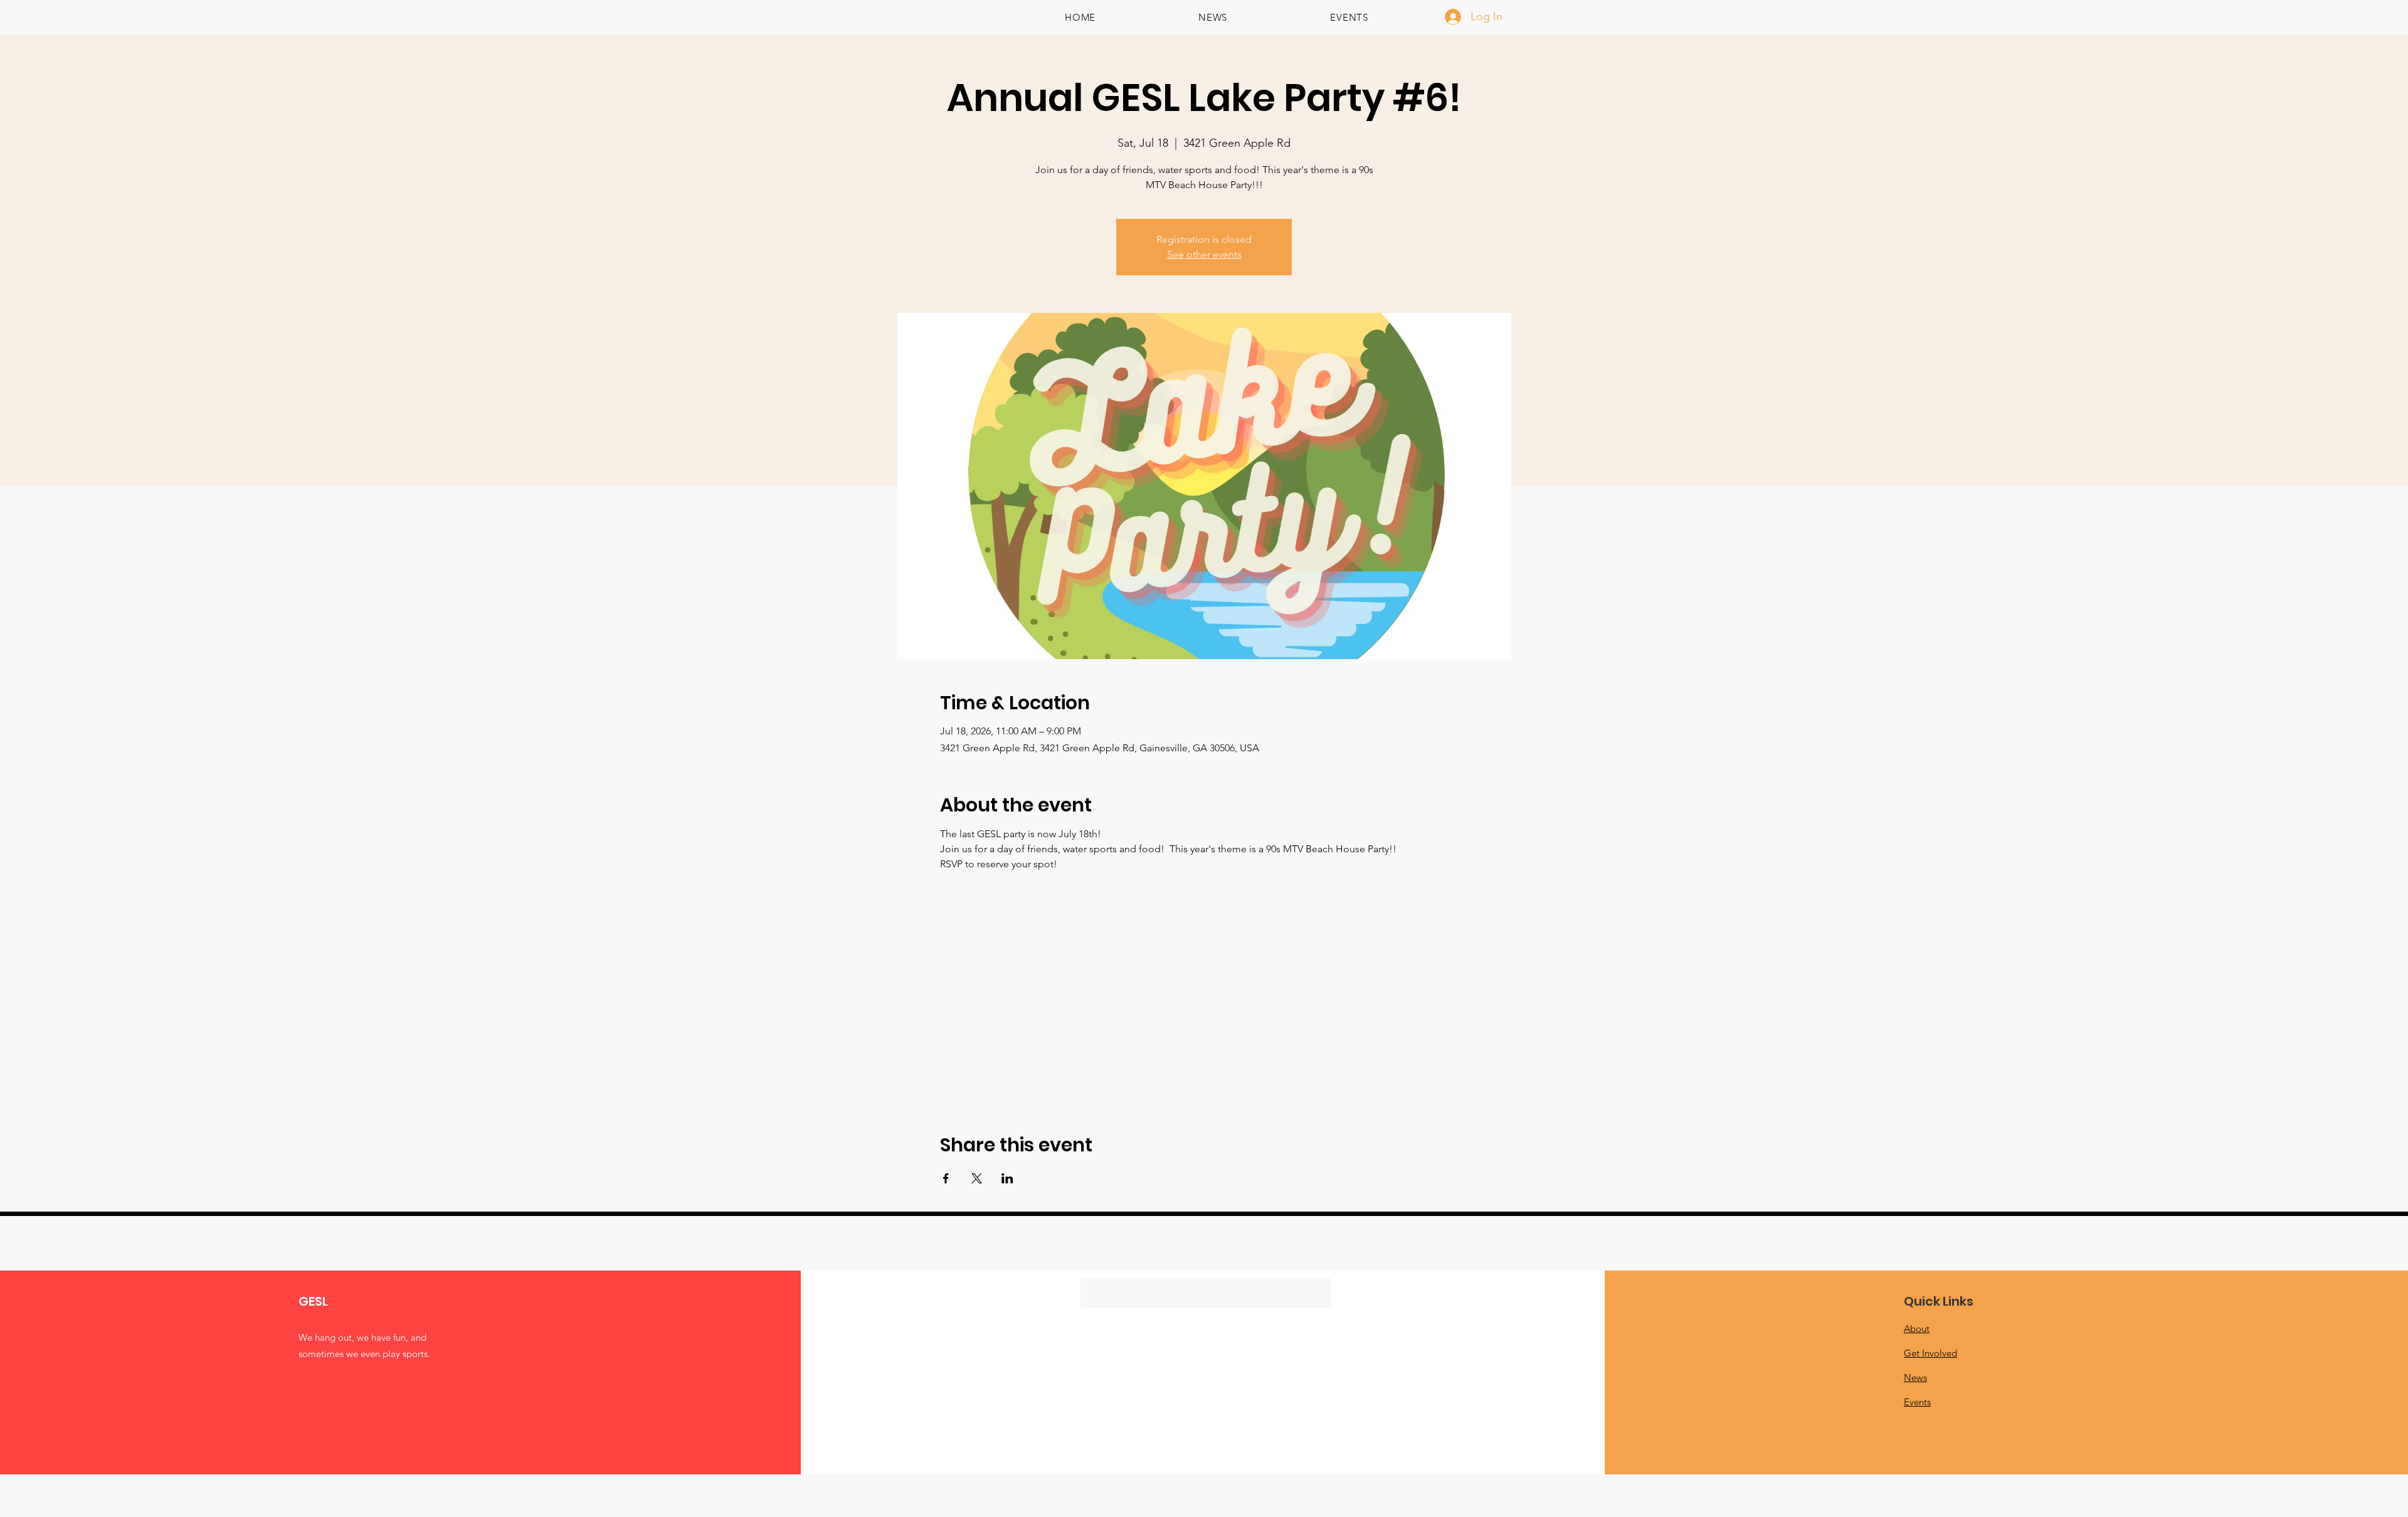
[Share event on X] (977, 1178)
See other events (1204, 254)
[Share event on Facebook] (946, 1178)
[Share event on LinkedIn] (1007, 1178)
